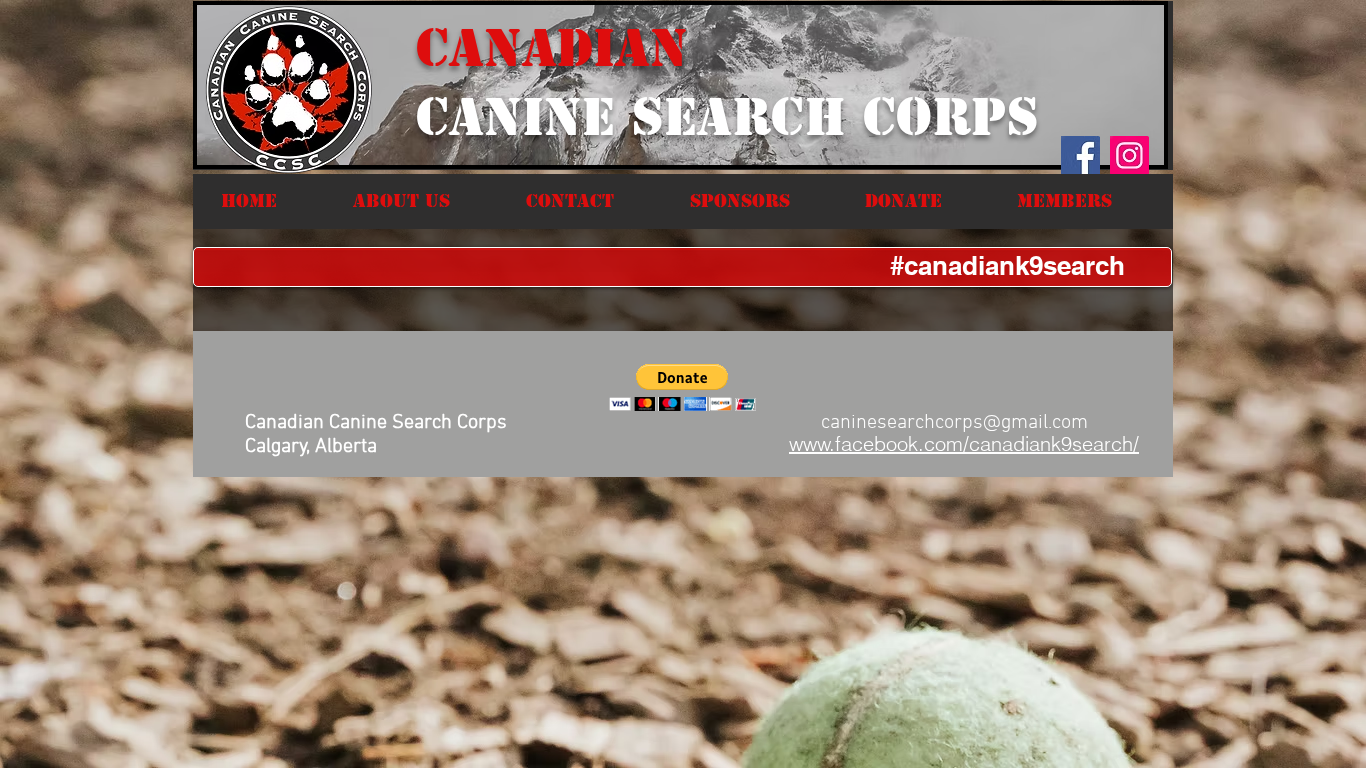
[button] (424, 201)
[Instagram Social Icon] (1129, 155)
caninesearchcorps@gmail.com (954, 423)
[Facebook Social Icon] (1080, 155)
